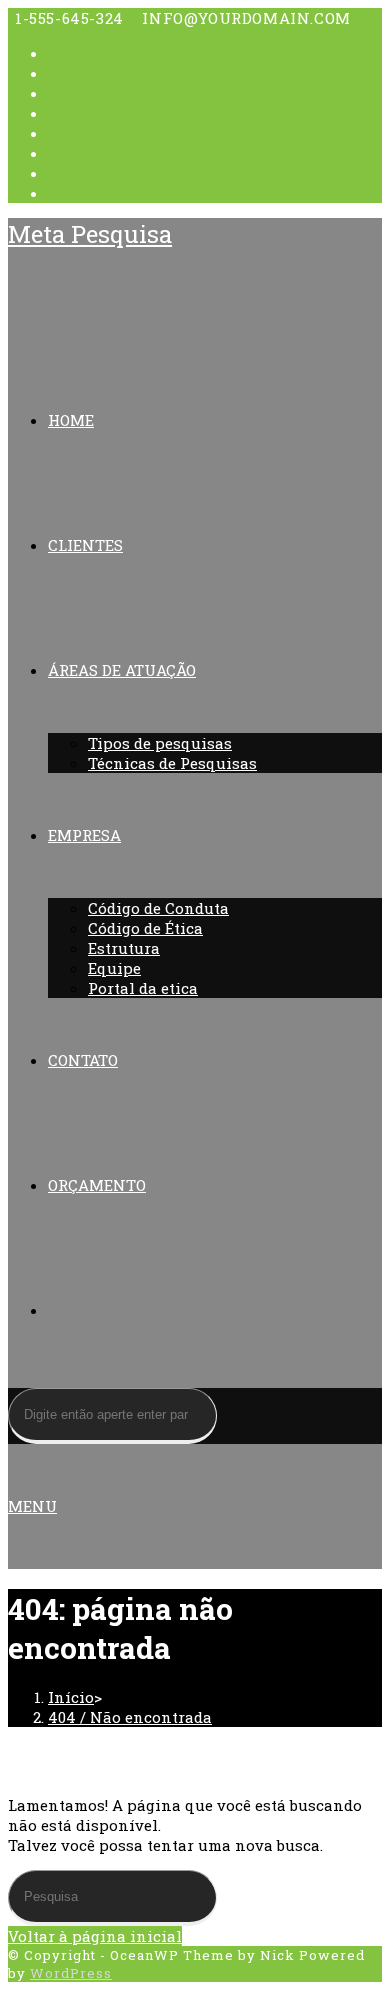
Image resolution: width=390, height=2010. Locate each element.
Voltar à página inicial (95, 1936)
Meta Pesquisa (90, 234)
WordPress (71, 1973)
